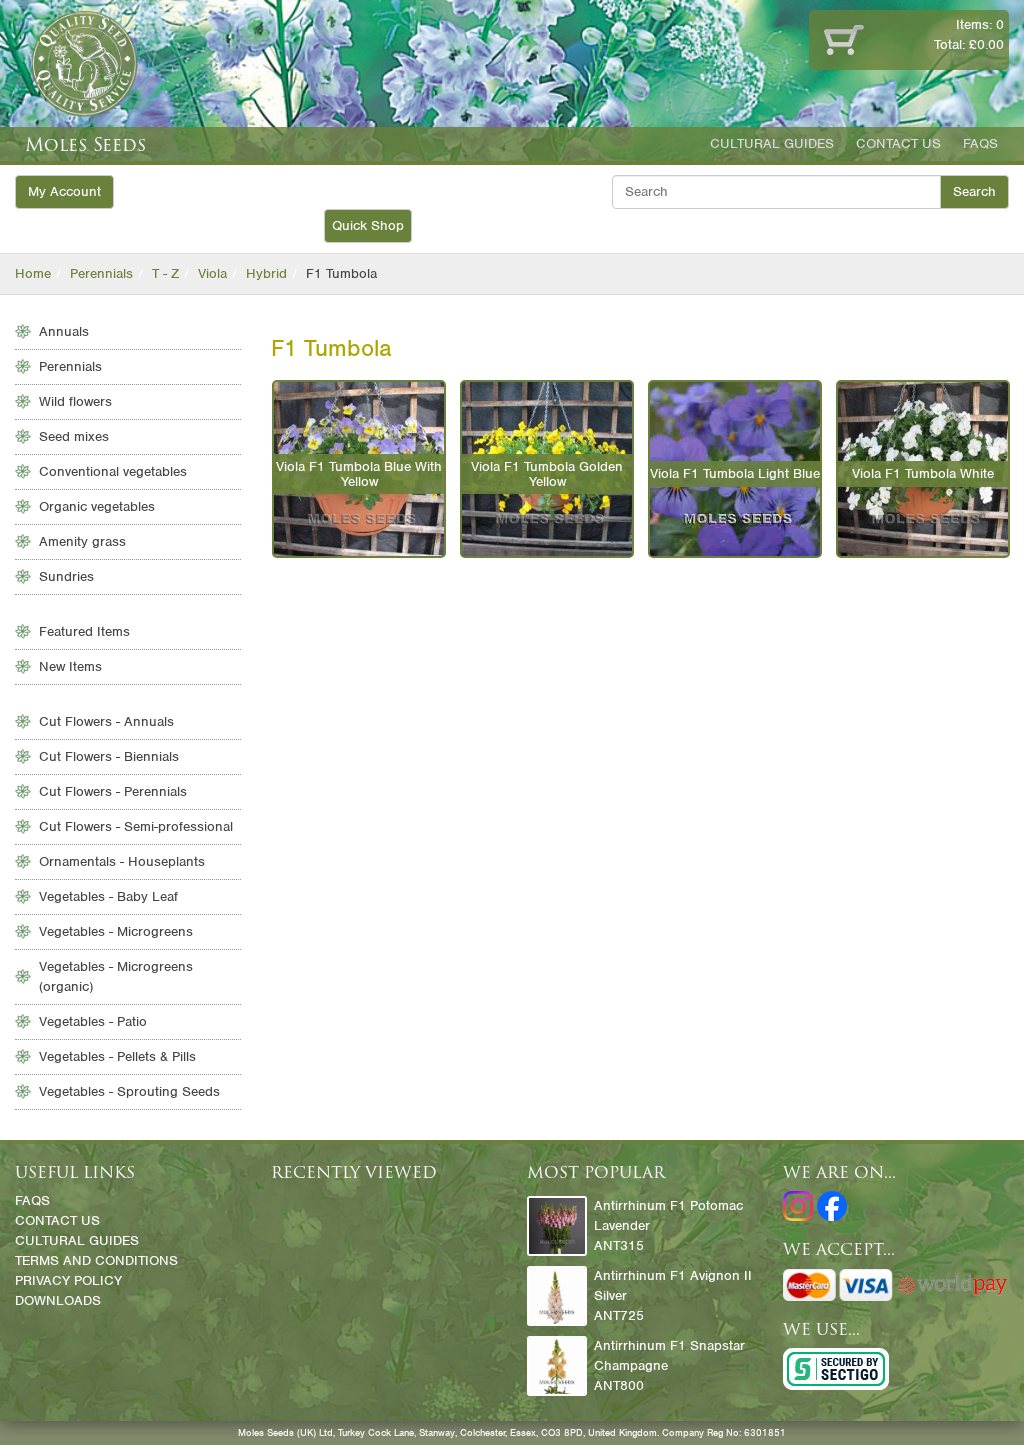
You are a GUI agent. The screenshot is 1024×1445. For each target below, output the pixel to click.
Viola (212, 273)
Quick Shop (368, 225)
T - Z (165, 273)
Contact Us (898, 143)
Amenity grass (82, 541)
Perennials (101, 273)
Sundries (66, 576)
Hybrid (266, 273)
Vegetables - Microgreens (116, 931)
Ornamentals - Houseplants (122, 861)
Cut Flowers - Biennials (109, 756)
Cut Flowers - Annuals (106, 721)
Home (33, 273)
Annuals (64, 331)
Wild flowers (75, 401)
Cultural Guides (772, 143)
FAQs (980, 143)
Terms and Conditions (96, 1260)
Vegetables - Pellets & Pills (117, 1056)
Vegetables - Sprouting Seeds (129, 1091)
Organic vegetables (97, 506)
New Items (70, 666)
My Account (64, 191)
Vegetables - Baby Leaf (108, 896)
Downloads (58, 1300)
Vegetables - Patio (93, 1021)
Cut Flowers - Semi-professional (136, 826)
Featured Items (84, 631)
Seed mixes (74, 436)
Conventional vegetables (113, 471)
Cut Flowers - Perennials (113, 791)
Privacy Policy (68, 1280)
